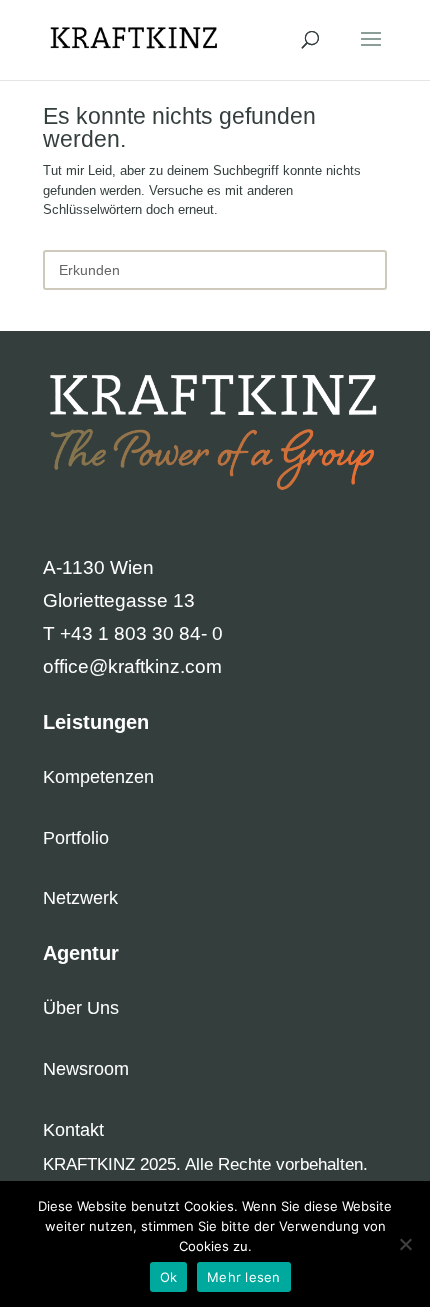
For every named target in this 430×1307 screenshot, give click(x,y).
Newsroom (86, 1069)
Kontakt (73, 1130)
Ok (169, 1277)
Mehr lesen (244, 1277)
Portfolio (76, 838)
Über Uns (81, 1008)
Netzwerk (80, 898)
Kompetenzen (98, 777)
